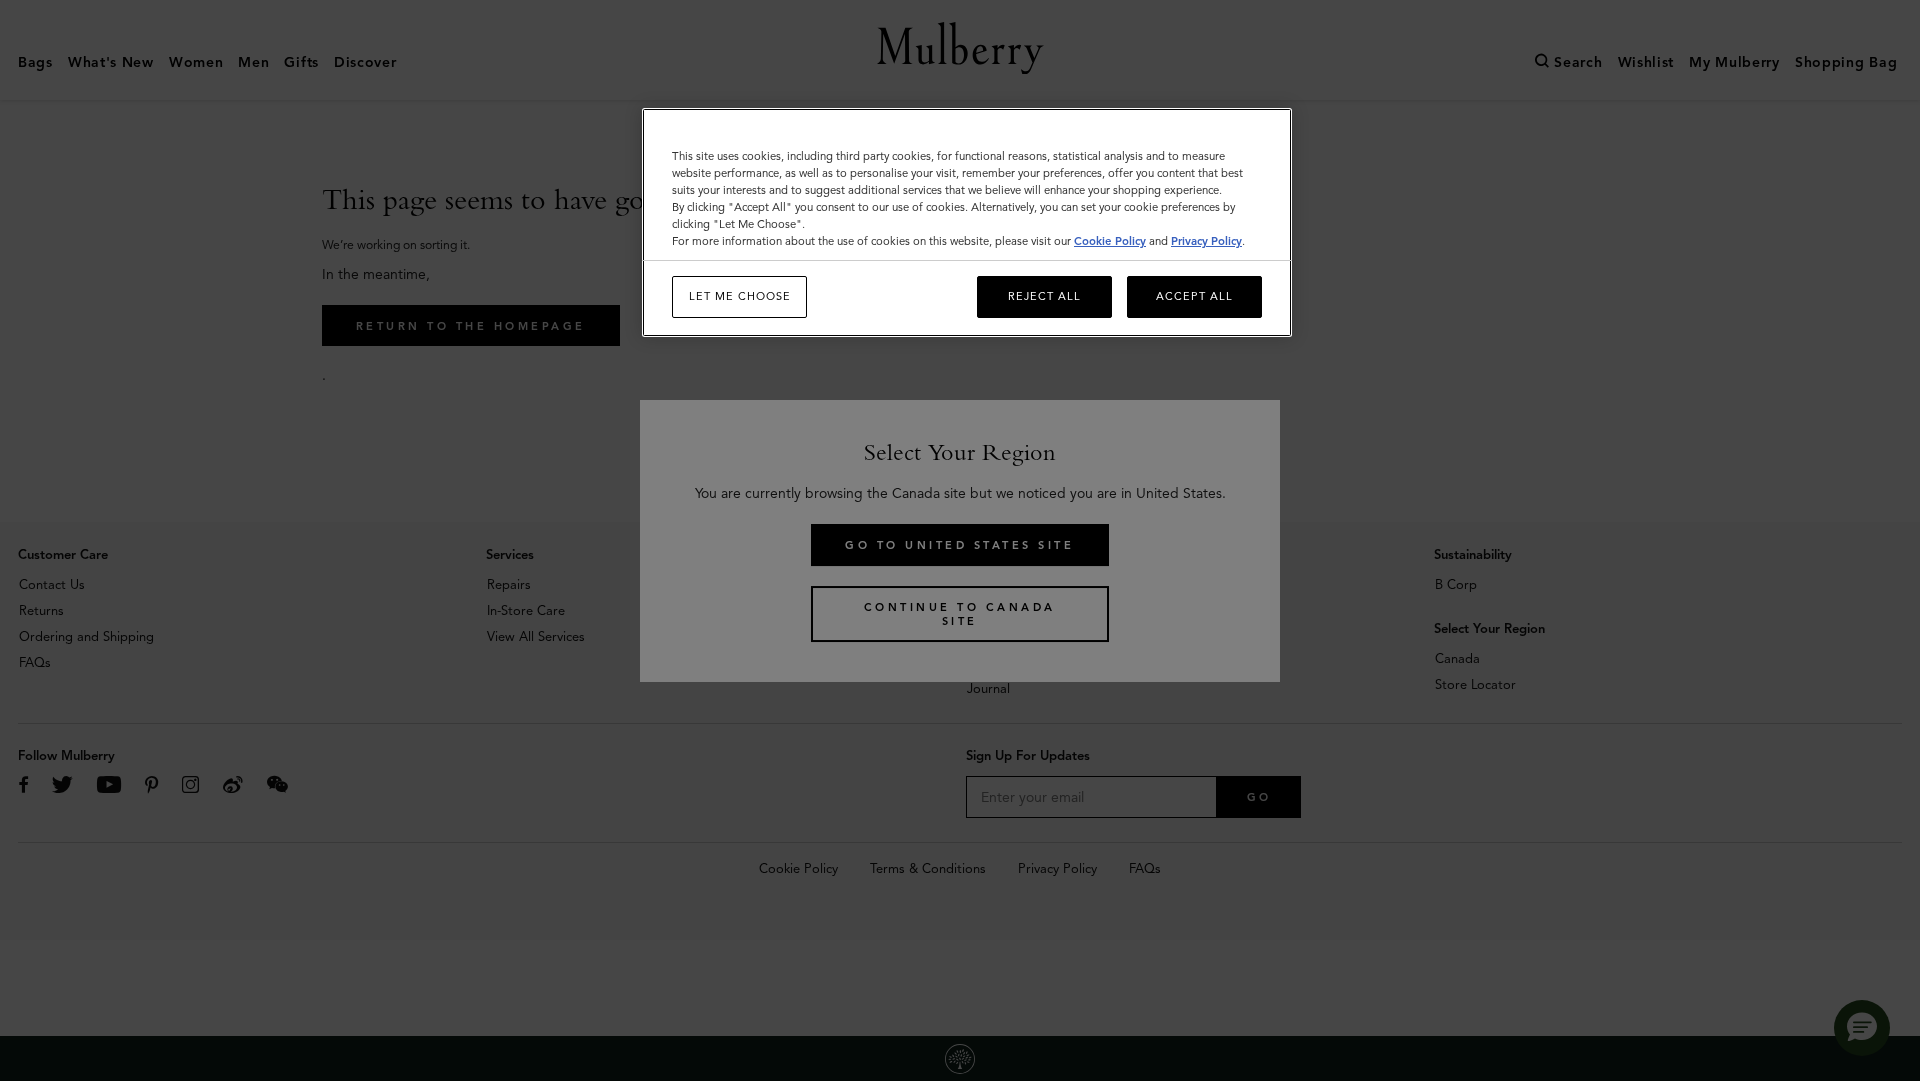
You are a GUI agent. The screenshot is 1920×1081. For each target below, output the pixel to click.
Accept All (1194, 296)
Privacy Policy (1206, 241)
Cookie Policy (1110, 241)
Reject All (1044, 296)
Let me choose (740, 296)
